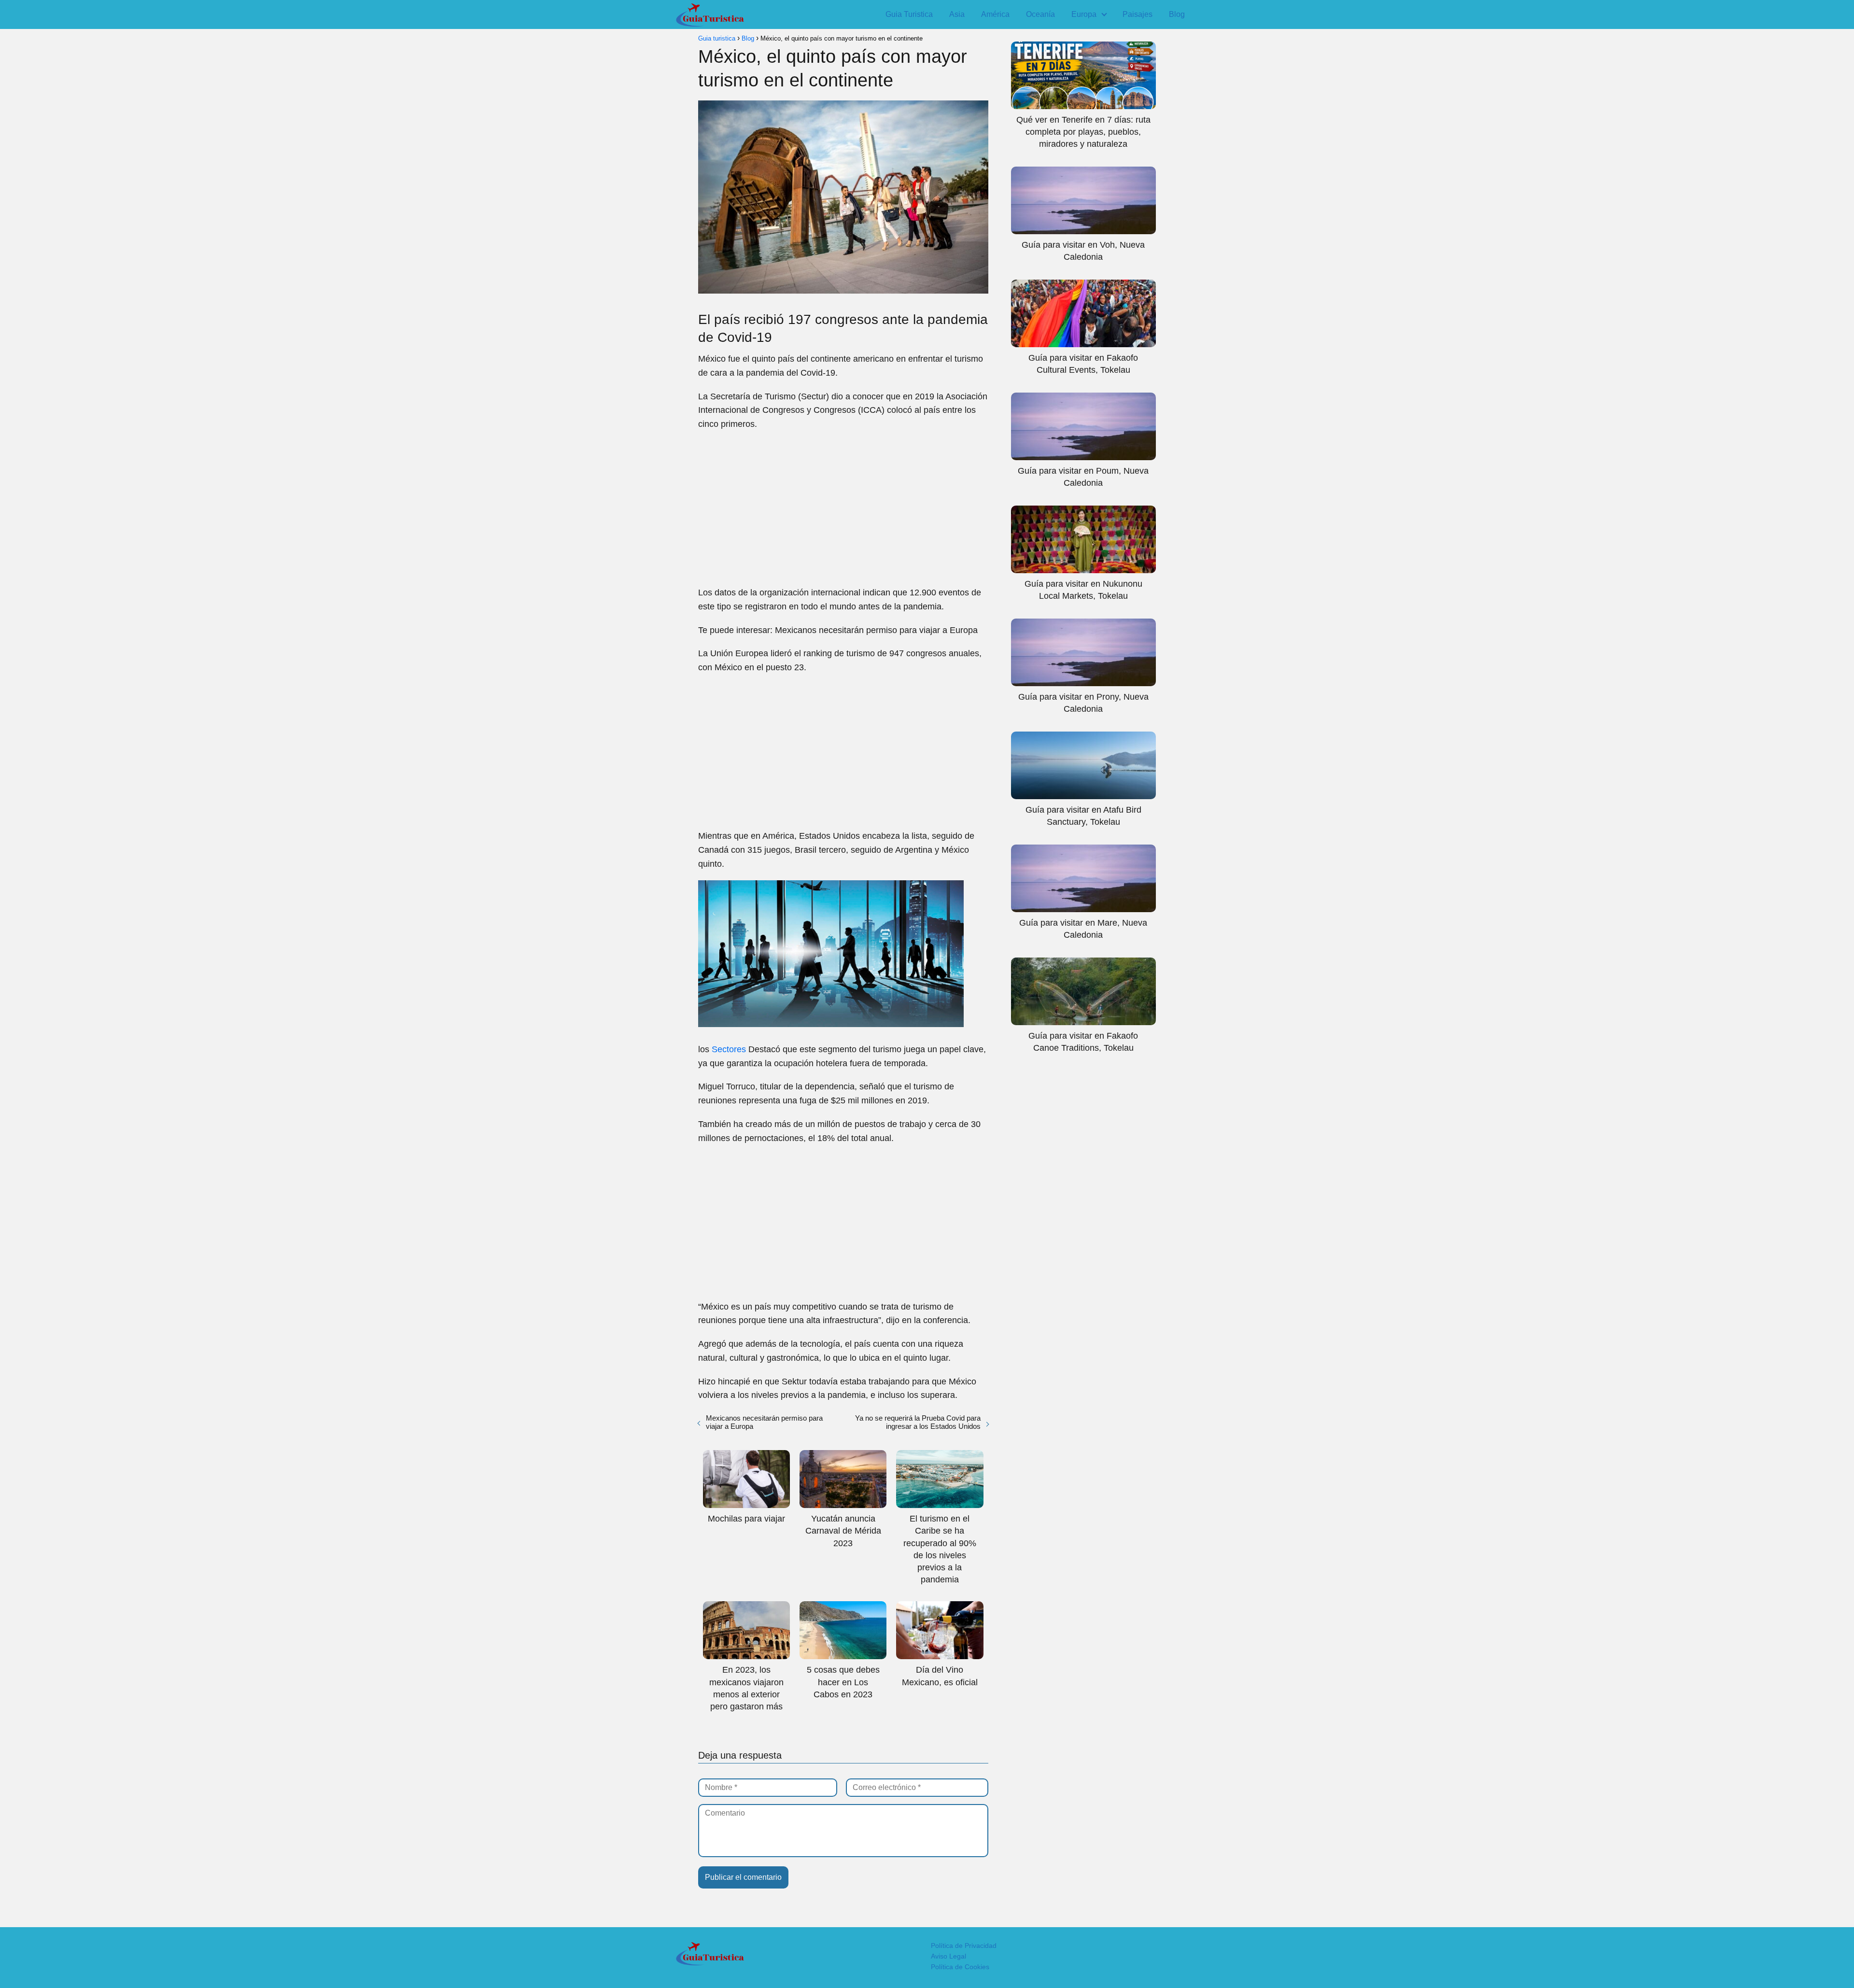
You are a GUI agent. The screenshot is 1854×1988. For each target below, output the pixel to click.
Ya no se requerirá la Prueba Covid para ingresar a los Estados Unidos (918, 1422)
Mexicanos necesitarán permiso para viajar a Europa (764, 1422)
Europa (1084, 14)
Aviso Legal (948, 1956)
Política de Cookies (960, 1967)
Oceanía (1040, 14)
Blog (1177, 14)
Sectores (729, 1049)
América (995, 14)
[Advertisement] (843, 508)
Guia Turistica (909, 14)
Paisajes (1138, 14)
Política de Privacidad (964, 1946)
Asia (957, 14)
